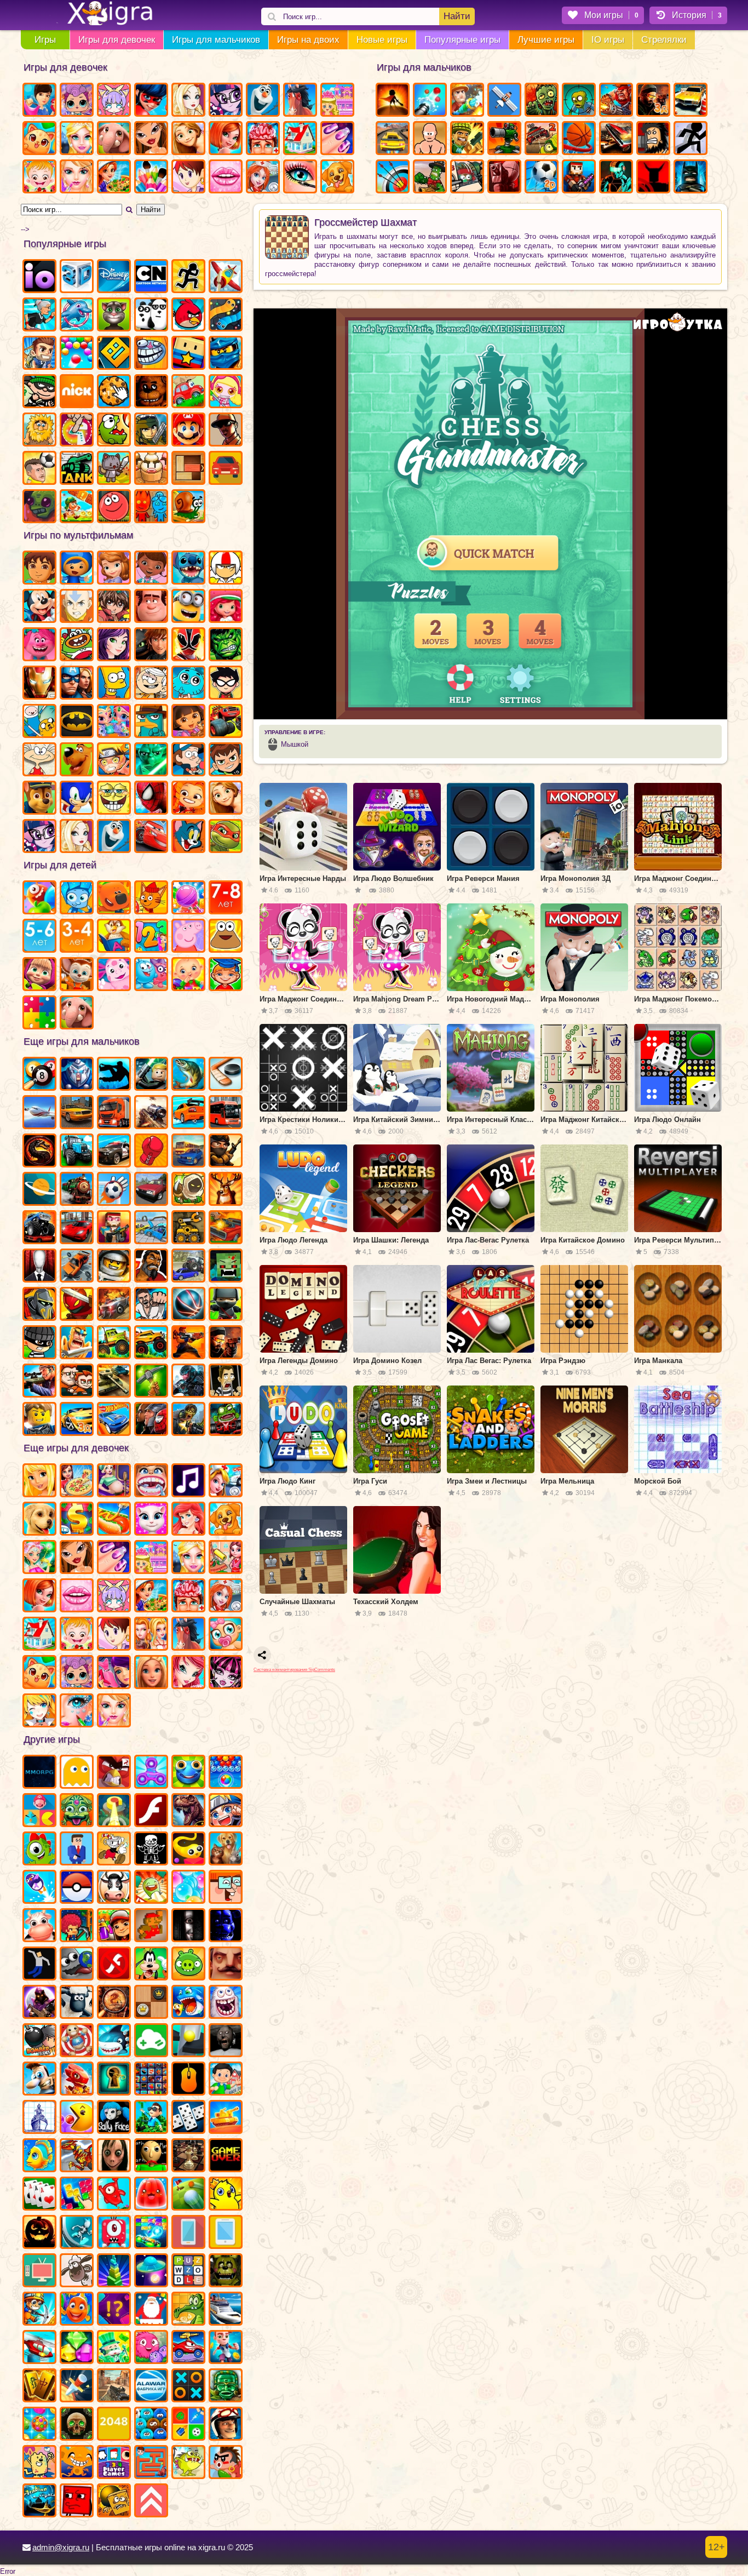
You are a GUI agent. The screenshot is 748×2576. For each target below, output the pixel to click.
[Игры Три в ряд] (39, 2425)
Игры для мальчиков (216, 40)
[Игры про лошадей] (188, 1635)
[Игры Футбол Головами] (39, 469)
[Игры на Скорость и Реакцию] (114, 1811)
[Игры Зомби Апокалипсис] (542, 101)
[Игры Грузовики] (114, 1343)
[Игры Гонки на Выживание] (616, 139)
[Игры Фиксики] (77, 898)
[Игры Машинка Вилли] (188, 392)
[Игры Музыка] (188, 1481)
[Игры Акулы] (114, 2041)
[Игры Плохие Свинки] (188, 1965)
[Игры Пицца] (77, 1481)
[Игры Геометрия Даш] (114, 354)
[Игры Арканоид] (151, 2233)
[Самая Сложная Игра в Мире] (77, 2501)
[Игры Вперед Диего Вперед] (39, 569)
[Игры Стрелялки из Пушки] (430, 101)
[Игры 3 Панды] (151, 316)
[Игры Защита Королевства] (188, 1190)
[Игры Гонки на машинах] (393, 139)
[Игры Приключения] (226, 2425)
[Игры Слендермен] (39, 1267)
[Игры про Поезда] (77, 1190)
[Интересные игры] (151, 1888)
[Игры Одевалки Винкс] (188, 1673)
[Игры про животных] (77, 1014)
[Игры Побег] (226, 2348)
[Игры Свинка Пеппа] (188, 937)
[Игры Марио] (188, 431)
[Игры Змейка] (226, 316)
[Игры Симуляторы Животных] (226, 1850)
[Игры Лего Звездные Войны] (151, 1075)
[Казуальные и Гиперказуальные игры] (114, 1773)
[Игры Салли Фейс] (114, 2118)
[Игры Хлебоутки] (77, 645)
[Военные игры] (616, 101)
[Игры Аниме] (226, 1811)
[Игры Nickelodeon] (77, 392)
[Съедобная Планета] (77, 1965)
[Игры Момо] (114, 2156)
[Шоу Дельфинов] (77, 316)
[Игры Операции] (188, 1596)
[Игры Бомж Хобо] (653, 139)
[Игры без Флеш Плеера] (114, 1965)
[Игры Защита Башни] (504, 139)
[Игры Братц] (151, 139)
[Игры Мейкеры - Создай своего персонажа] (114, 101)
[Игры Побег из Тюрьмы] (226, 1382)
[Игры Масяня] (39, 760)
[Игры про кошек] (39, 1673)
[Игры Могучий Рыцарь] (39, 1305)
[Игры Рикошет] (77, 1850)
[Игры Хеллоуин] (39, 2233)
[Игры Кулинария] (114, 178)
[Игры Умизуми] (77, 569)
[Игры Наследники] (114, 645)
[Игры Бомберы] (39, 2041)
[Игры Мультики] (151, 1965)
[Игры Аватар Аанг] (77, 607)
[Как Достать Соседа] (39, 2080)
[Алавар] (151, 2386)
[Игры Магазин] (77, 1520)
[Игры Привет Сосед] (226, 1965)
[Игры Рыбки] (39, 2156)
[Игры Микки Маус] (39, 607)
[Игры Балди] (151, 2156)
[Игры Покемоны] (77, 1888)
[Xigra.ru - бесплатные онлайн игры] (97, 14)
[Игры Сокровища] (77, 2348)
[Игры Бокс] (151, 1152)
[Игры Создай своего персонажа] (114, 1596)
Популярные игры (462, 40)
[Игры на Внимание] (114, 2310)
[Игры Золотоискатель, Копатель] (39, 2310)
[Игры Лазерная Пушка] (188, 2463)
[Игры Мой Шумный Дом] (151, 684)
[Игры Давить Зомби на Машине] (114, 1305)
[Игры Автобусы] (226, 1113)
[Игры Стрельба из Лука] (393, 178)
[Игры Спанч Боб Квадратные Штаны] (114, 799)
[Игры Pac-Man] (77, 2118)
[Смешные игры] (226, 1888)
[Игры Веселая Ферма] (114, 1888)
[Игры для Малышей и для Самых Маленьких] (188, 975)
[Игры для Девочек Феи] (39, 1558)
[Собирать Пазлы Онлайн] (39, 1014)
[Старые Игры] (226, 2156)
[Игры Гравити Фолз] (188, 760)
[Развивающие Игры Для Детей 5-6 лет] (39, 937)
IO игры (608, 40)
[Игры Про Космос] (39, 1190)
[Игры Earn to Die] (542, 139)
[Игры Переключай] (77, 2233)
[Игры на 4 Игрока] (114, 2463)
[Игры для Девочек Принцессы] (77, 139)
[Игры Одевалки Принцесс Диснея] (188, 1520)
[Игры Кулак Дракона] (151, 1305)
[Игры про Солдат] (226, 1152)
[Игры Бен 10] (226, 760)
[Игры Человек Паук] (151, 799)
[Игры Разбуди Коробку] (114, 2501)
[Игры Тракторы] (77, 1152)
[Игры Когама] (188, 354)
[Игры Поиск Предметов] (114, 2003)
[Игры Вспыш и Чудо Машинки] (226, 722)
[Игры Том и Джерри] (188, 837)
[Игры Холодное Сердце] (263, 101)
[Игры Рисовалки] (39, 2463)
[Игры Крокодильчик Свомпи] (188, 2310)
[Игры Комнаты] (151, 1558)
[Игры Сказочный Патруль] (188, 799)
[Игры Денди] (151, 1926)
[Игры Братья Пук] (226, 2463)
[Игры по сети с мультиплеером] (39, 2003)
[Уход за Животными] (337, 178)
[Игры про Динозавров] (188, 1811)
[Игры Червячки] (188, 1850)
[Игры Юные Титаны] (226, 684)
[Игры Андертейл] (151, 1850)
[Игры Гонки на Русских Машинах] (151, 1190)
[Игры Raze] (616, 178)
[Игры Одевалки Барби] (151, 1673)
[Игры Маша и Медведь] (39, 975)
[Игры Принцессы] (188, 1558)
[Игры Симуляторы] (226, 469)
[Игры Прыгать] (114, 2195)
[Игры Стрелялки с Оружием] (226, 1343)
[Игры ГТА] (226, 431)
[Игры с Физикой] (39, 1965)
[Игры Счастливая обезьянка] (77, 2463)
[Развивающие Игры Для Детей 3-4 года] (77, 937)
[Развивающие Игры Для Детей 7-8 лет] (226, 898)
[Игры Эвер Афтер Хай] (188, 101)
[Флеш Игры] (151, 1811)
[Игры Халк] (226, 645)
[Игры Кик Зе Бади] (77, 2041)
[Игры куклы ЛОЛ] (77, 101)
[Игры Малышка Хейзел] (39, 178)
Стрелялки (664, 40)
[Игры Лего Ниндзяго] (226, 354)
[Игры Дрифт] (188, 1113)
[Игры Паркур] (114, 1075)
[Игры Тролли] (39, 645)
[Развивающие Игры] (226, 975)
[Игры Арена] (393, 101)
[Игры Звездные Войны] (151, 760)
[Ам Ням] (114, 431)
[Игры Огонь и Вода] (151, 507)
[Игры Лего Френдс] (39, 1481)
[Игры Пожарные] (467, 101)
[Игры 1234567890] (39, 1811)
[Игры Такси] (77, 1113)
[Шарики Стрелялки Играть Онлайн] (226, 1773)
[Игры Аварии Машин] (151, 1228)
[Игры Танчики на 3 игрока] (226, 2118)
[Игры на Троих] (188, 2425)
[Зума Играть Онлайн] (77, 1811)
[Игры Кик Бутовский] (226, 569)
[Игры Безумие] (504, 178)
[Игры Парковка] (691, 101)
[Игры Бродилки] (77, 507)
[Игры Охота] (226, 1190)
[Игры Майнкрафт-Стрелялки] (114, 1228)
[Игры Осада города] (467, 178)
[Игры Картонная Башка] (653, 178)
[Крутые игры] (77, 1075)
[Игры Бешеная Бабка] (39, 316)
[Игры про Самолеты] (226, 277)
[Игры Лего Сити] (39, 1420)
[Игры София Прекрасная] (114, 569)
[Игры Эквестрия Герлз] (226, 101)
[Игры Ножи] (77, 2386)
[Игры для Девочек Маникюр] (337, 139)
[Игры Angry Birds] (188, 316)
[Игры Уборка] (226, 1558)
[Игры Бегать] (188, 277)
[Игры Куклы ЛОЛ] (77, 1673)
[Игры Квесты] (77, 2425)
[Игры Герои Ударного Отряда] (151, 431)
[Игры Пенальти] (114, 1190)
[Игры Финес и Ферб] (151, 722)
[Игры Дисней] (114, 277)
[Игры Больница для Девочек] (263, 178)
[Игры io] (39, 277)
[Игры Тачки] (151, 837)
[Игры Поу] (226, 937)
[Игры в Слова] (188, 2271)
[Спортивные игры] (188, 1305)
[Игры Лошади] (300, 101)
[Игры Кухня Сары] (188, 178)
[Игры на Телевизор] (39, 2271)
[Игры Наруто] (114, 760)
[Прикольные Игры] (39, 1888)
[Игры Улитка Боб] (188, 507)
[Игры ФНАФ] (226, 1926)
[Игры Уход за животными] (226, 1520)
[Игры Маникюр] (114, 1558)
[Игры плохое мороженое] (151, 469)
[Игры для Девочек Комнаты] (337, 101)
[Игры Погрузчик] (188, 1228)
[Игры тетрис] (77, 2195)
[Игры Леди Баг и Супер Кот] (151, 101)
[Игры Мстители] (77, 684)
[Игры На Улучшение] (151, 2501)
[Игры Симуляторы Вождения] (188, 1152)
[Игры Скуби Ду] (77, 760)
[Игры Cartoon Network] (151, 277)
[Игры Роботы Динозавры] (77, 2156)
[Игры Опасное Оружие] (467, 139)
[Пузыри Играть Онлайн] (188, 1888)
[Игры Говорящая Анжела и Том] (151, 1520)
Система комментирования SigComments (294, 1670)
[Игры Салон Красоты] (77, 178)
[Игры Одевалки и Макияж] (77, 1711)
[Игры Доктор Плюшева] (151, 569)
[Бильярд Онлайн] (39, 1075)
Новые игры (382, 40)
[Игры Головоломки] (188, 469)
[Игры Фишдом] (77, 2310)
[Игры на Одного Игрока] (39, 354)
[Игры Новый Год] (151, 2310)
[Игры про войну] (114, 1382)
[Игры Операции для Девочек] (263, 139)
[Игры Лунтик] (114, 975)
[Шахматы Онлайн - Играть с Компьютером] (188, 2156)
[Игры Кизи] (39, 1850)
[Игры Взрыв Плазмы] (188, 1382)
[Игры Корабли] (226, 2310)
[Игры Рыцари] (77, 1343)
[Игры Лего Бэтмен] (691, 178)
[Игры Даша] (188, 722)
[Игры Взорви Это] (226, 392)
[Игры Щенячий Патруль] (39, 799)
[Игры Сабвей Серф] (114, 1926)
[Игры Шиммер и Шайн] (114, 722)
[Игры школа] (226, 2080)
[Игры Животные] (114, 139)
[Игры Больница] (226, 1596)
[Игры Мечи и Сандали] (430, 139)
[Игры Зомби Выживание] (579, 101)
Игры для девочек (117, 40)
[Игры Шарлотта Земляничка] (226, 607)
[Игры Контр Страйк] (114, 2386)
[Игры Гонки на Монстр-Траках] (39, 1228)
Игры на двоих (308, 40)
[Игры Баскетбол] (579, 139)
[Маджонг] (39, 2386)
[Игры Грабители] (39, 1343)
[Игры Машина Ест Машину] (188, 2348)
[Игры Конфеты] (188, 898)
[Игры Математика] (151, 937)
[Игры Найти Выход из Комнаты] (114, 2080)
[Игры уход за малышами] (226, 1635)
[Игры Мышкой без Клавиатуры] (188, 2080)
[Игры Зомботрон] (39, 507)
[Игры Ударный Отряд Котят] (114, 469)
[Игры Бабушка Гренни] (226, 2041)
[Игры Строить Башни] (114, 2271)
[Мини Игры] (188, 1773)
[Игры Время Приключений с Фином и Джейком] (39, 722)
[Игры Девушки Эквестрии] (39, 837)
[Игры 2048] (114, 2425)
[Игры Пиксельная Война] (579, 178)
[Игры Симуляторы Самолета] (39, 1113)
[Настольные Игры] (188, 2118)
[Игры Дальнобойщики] (114, 1113)
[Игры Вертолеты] (39, 2348)
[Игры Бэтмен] (77, 722)
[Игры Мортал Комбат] (39, 1152)
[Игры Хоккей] (226, 1075)
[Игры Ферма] (39, 1926)
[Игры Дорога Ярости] (226, 1228)
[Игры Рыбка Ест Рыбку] (188, 2003)
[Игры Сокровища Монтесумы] (226, 2386)
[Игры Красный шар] (114, 507)
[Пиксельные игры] (77, 1926)
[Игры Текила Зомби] (151, 1267)
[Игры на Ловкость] (77, 431)
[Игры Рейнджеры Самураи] (188, 645)
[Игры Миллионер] (151, 2118)
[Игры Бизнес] (114, 2348)
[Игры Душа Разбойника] (77, 1305)
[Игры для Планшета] (226, 2233)
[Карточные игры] (39, 2195)
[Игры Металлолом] (188, 1267)
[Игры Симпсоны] (114, 684)
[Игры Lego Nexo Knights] (114, 1267)
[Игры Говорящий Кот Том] (114, 316)
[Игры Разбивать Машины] (77, 1267)
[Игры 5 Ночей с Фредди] (151, 392)
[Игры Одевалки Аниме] (39, 1711)
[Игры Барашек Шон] (77, 2003)
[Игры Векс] (691, 139)
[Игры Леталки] (504, 101)
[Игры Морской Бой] (39, 2118)
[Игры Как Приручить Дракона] (151, 645)
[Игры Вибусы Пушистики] (151, 2425)
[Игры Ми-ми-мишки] (114, 898)
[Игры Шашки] (151, 2003)
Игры (45, 40)
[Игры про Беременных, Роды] (114, 1481)
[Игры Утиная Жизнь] (226, 2195)
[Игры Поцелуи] (226, 178)
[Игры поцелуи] (77, 1596)
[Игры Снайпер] (39, 1382)
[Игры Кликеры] (114, 392)
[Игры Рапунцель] (188, 139)
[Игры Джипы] (151, 1343)
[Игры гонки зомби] (226, 1420)
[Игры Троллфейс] (151, 354)
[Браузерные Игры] (39, 1773)
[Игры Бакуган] (114, 607)
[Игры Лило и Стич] (188, 569)
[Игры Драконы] (77, 2080)
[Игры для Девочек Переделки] (300, 139)
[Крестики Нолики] (188, 2386)
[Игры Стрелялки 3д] (653, 101)
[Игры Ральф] (151, 607)
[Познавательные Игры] (114, 937)
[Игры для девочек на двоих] (151, 1635)
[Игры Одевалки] (39, 101)
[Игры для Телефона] (188, 2233)
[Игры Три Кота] (151, 898)
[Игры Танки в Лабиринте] (77, 469)
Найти (457, 16)
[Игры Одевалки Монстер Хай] (226, 1673)
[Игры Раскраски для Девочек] (151, 178)
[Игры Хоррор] (188, 1926)
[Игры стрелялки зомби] (188, 1420)
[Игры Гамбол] (188, 684)
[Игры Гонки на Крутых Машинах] (77, 1228)
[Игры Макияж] (300, 178)
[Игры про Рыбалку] (188, 1075)
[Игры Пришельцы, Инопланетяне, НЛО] (151, 2271)
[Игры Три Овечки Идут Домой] (77, 2271)
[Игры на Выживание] (151, 1382)
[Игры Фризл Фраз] (151, 2348)
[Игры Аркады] (77, 1773)
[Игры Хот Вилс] (114, 1420)
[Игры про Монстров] (114, 2233)
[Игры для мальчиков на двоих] (77, 1382)
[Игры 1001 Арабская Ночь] (39, 2501)
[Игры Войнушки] (188, 1343)
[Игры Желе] (151, 2195)
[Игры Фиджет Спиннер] (151, 1773)
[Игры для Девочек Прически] (226, 139)
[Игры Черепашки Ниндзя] (226, 837)
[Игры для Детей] (39, 898)
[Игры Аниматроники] (226, 2271)
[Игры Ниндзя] (226, 1305)
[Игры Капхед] (114, 1850)
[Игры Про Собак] (39, 1520)
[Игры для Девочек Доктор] (226, 1481)
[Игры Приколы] (226, 2003)
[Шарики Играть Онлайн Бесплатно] (77, 354)
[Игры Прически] (39, 1596)
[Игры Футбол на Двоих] (542, 178)
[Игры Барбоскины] (77, 975)
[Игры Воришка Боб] (39, 392)
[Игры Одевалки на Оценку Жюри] (114, 1673)
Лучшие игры (546, 40)
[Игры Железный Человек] (39, 684)
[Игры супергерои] (151, 1420)
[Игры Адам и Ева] (39, 431)
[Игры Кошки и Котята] (39, 139)
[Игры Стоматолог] (151, 1481)
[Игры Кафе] (114, 1520)
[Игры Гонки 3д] (77, 1420)
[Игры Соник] (77, 799)
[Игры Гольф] (188, 2195)
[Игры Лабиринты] (151, 2463)
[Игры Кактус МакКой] (430, 178)
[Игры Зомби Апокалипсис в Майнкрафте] (226, 1267)
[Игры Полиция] (114, 1152)
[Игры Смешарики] (151, 975)
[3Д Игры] (77, 277)
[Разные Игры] (151, 2080)
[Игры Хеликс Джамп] (188, 2041)
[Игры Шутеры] (151, 1113)
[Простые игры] (151, 2041)
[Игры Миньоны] (188, 607)
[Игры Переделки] (39, 1635)
